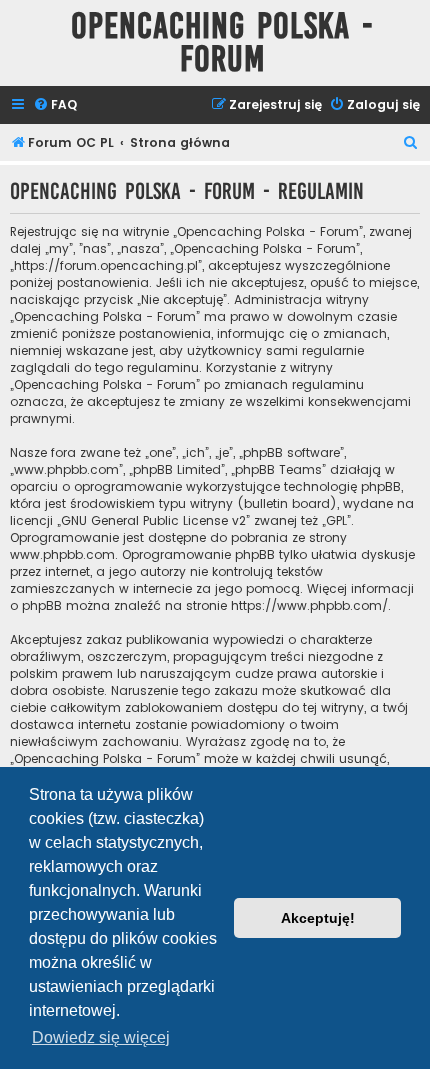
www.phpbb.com (62, 554)
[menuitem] (55, 105)
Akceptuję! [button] (318, 918)
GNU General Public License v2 (153, 520)
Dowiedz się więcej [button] (101, 1037)
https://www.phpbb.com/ (309, 605)
